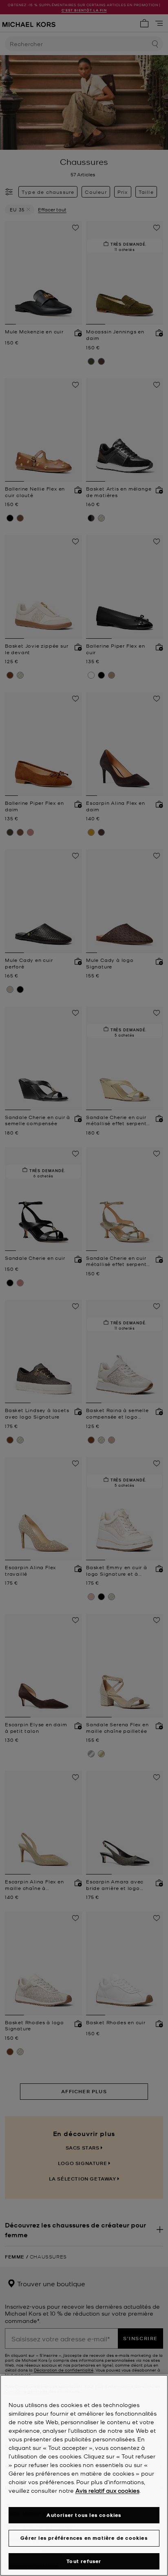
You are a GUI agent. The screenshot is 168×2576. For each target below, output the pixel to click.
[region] (84, 2475)
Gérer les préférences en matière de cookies (84, 2538)
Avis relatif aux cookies (107, 2490)
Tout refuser (84, 2561)
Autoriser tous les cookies (84, 2515)
